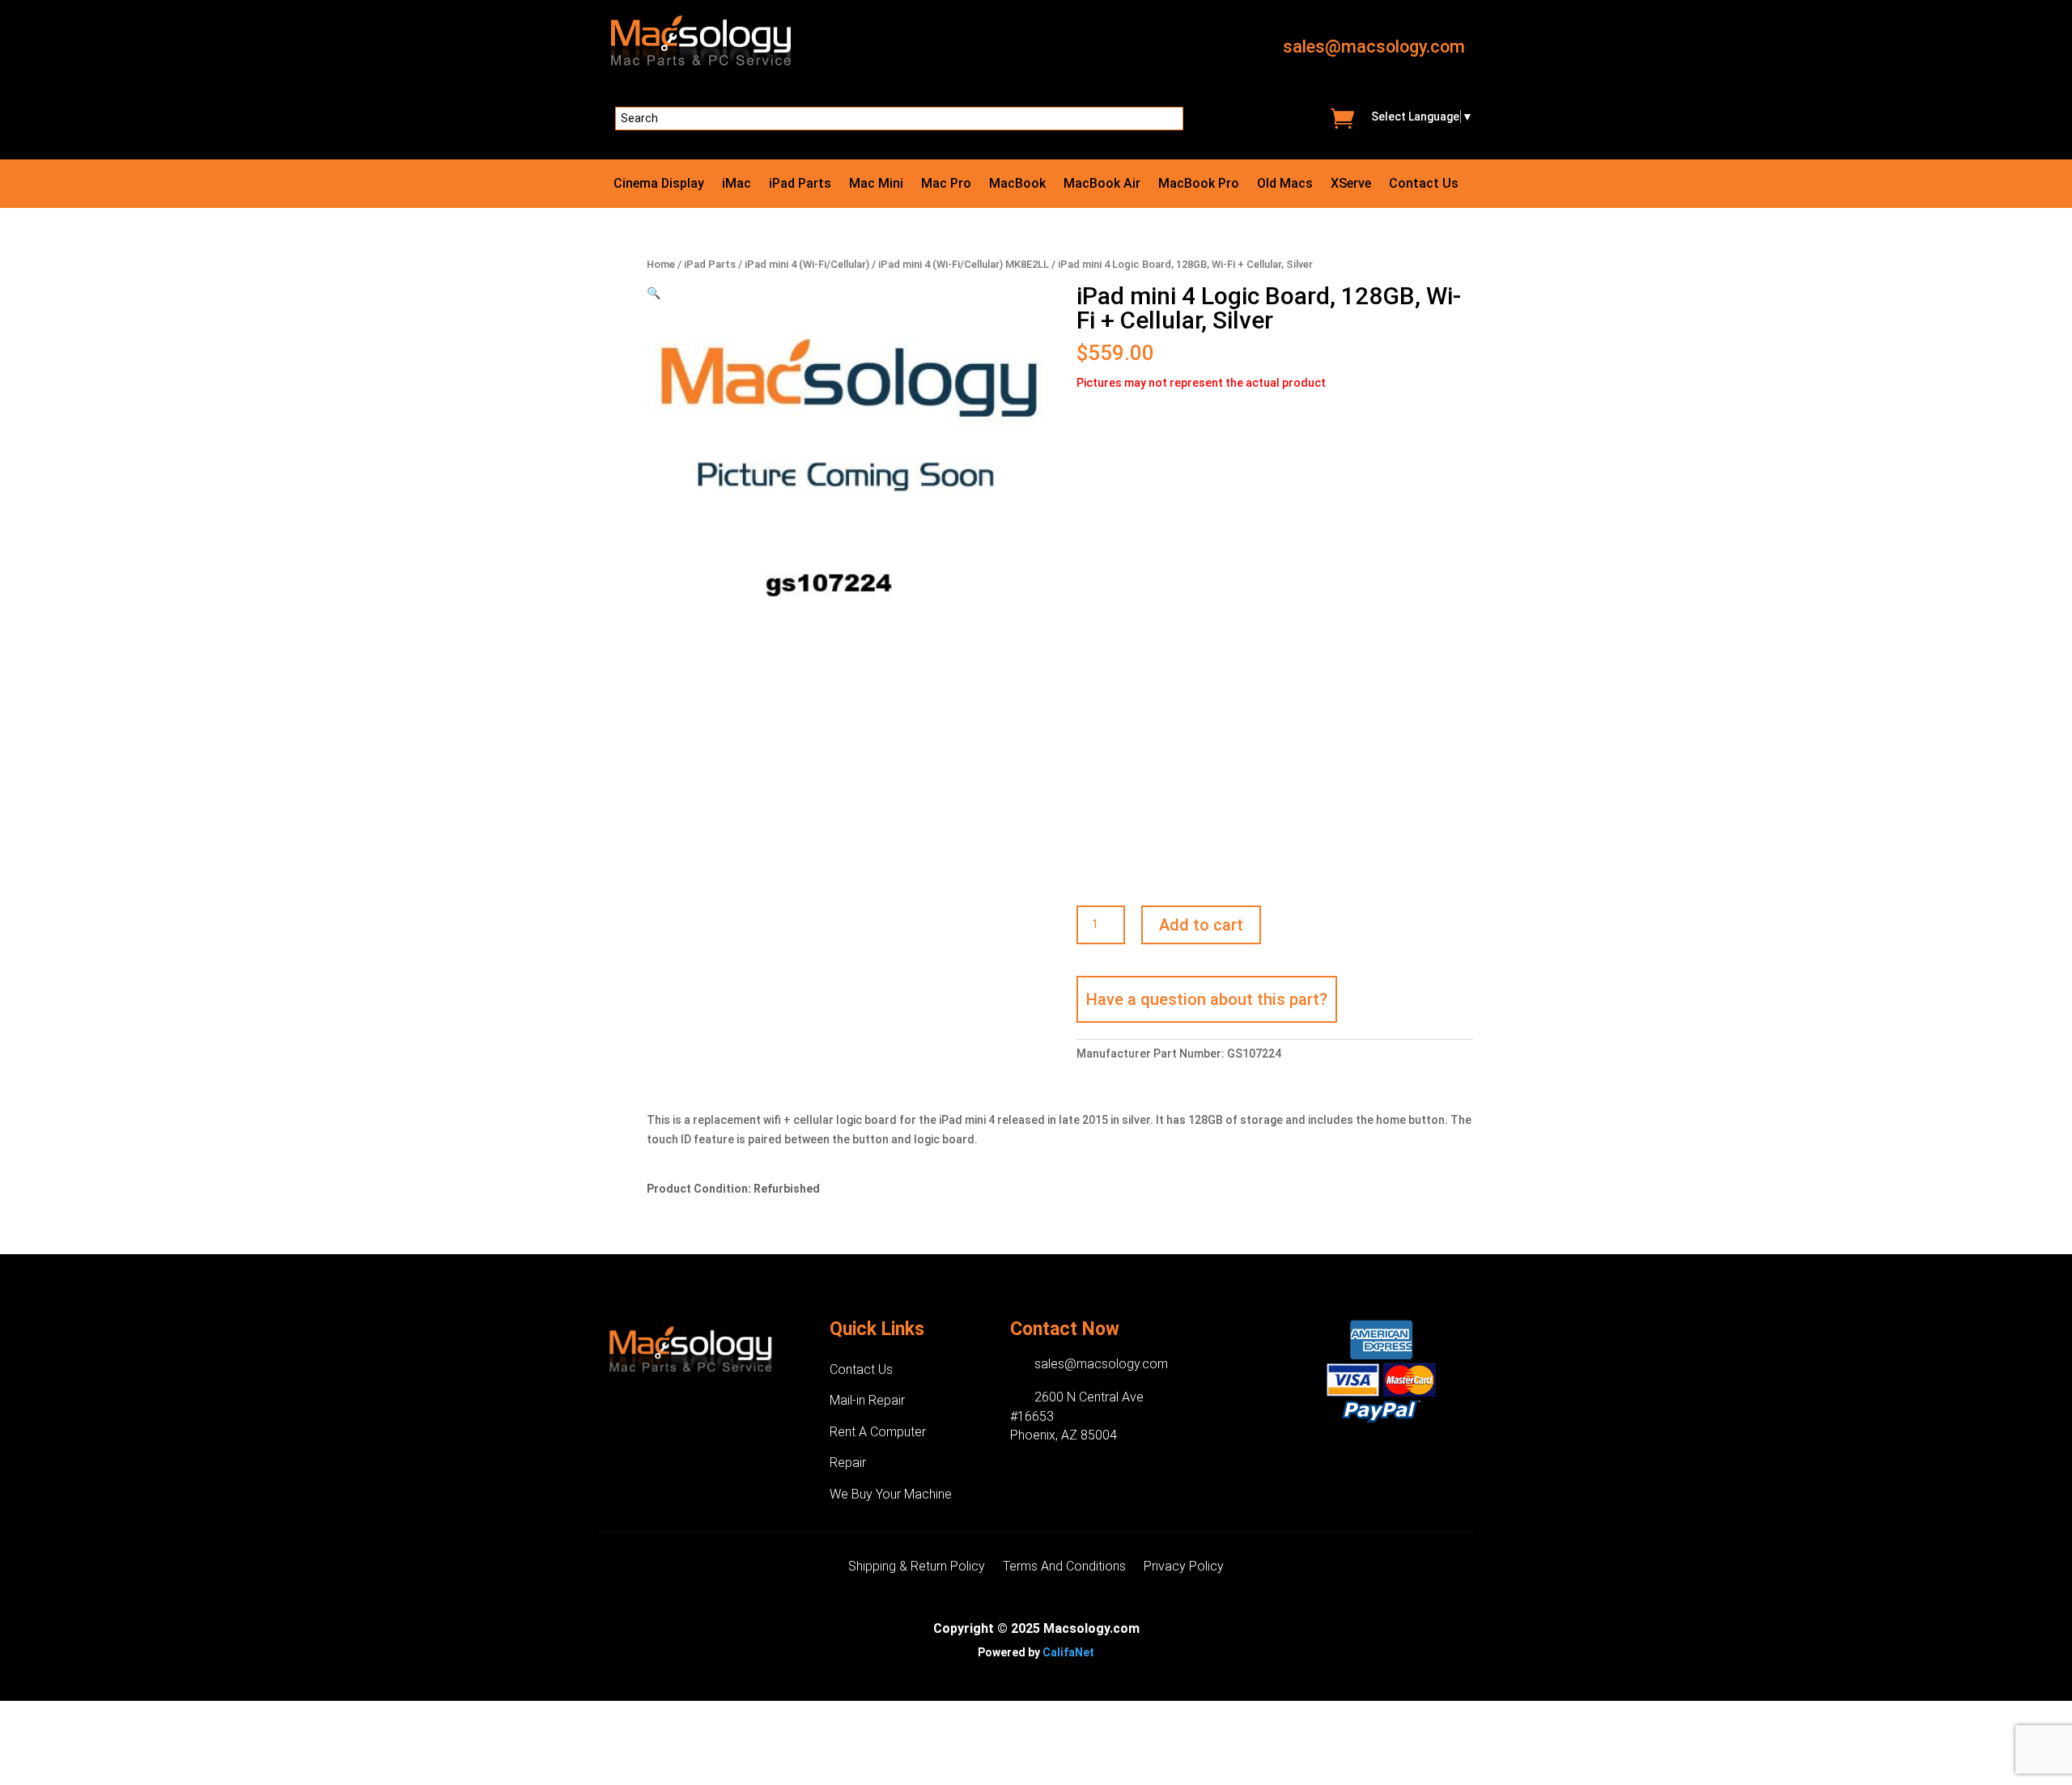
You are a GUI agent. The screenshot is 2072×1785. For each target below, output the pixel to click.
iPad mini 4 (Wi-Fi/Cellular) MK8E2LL (964, 264)
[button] (654, 293)
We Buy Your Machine (891, 1494)
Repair (848, 1463)
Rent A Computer (878, 1432)
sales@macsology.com (1374, 47)
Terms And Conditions (1064, 1567)
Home (661, 264)
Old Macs (1285, 184)
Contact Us (1424, 184)
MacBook (1017, 184)
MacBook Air (1102, 184)
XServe (1351, 184)
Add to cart (1201, 925)
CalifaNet (1068, 1652)
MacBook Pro (1199, 184)
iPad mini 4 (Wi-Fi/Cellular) (807, 264)
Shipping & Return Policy (917, 1567)
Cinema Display (659, 184)
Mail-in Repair (867, 1400)
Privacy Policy (1184, 1567)
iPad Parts (800, 184)
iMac (737, 184)
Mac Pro (946, 184)
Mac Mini (876, 184)
